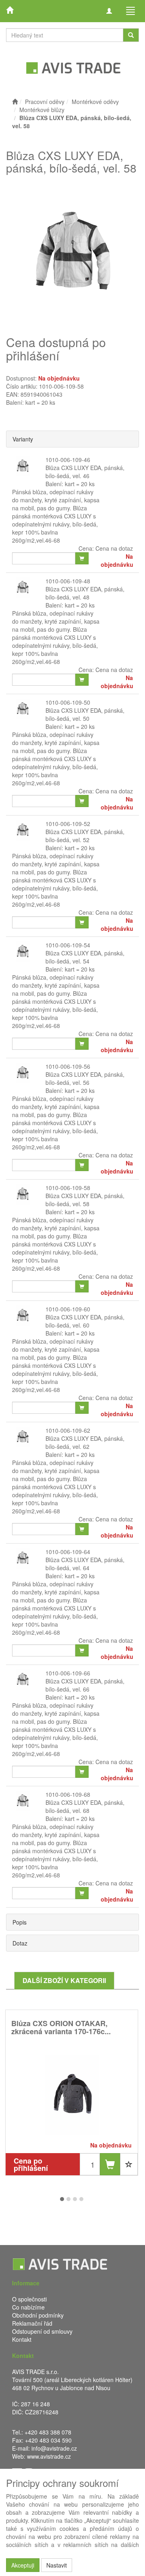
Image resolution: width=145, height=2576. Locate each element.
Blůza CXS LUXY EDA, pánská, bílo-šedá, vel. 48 (85, 593)
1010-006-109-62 (68, 1430)
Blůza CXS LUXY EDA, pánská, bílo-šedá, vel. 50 (85, 714)
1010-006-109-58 (68, 1188)
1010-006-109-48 (68, 581)
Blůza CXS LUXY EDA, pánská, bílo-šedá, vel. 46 (85, 472)
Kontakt (22, 2339)
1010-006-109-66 (68, 1673)
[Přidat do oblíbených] (129, 2164)
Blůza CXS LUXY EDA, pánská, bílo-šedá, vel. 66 (85, 1685)
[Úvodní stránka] (15, 102)
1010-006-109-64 (68, 1552)
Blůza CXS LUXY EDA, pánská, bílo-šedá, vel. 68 (85, 1806)
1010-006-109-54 (68, 945)
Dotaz (20, 1943)
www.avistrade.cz (49, 2456)
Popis (20, 1922)
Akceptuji (23, 2565)
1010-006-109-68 (68, 1794)
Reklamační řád (32, 2323)
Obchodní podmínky (38, 2315)
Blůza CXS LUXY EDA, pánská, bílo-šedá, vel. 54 (85, 957)
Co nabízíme (28, 2307)
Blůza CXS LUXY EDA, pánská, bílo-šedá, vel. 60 (85, 1321)
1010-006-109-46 (68, 460)
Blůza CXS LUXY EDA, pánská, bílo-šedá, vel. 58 (85, 1200)
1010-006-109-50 (68, 702)
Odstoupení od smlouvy (42, 2331)
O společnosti (29, 2299)
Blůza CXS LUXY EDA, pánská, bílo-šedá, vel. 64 (85, 1564)
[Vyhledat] (131, 35)
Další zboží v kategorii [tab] (64, 1980)
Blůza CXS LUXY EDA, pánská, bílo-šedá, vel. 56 (85, 1078)
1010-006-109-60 (68, 1309)
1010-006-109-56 (68, 1066)
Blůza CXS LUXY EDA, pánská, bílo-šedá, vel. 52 (85, 836)
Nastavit (57, 2565)
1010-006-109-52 (68, 824)
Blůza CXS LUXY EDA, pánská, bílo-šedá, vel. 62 (85, 1442)
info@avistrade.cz (54, 2448)
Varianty (23, 439)
